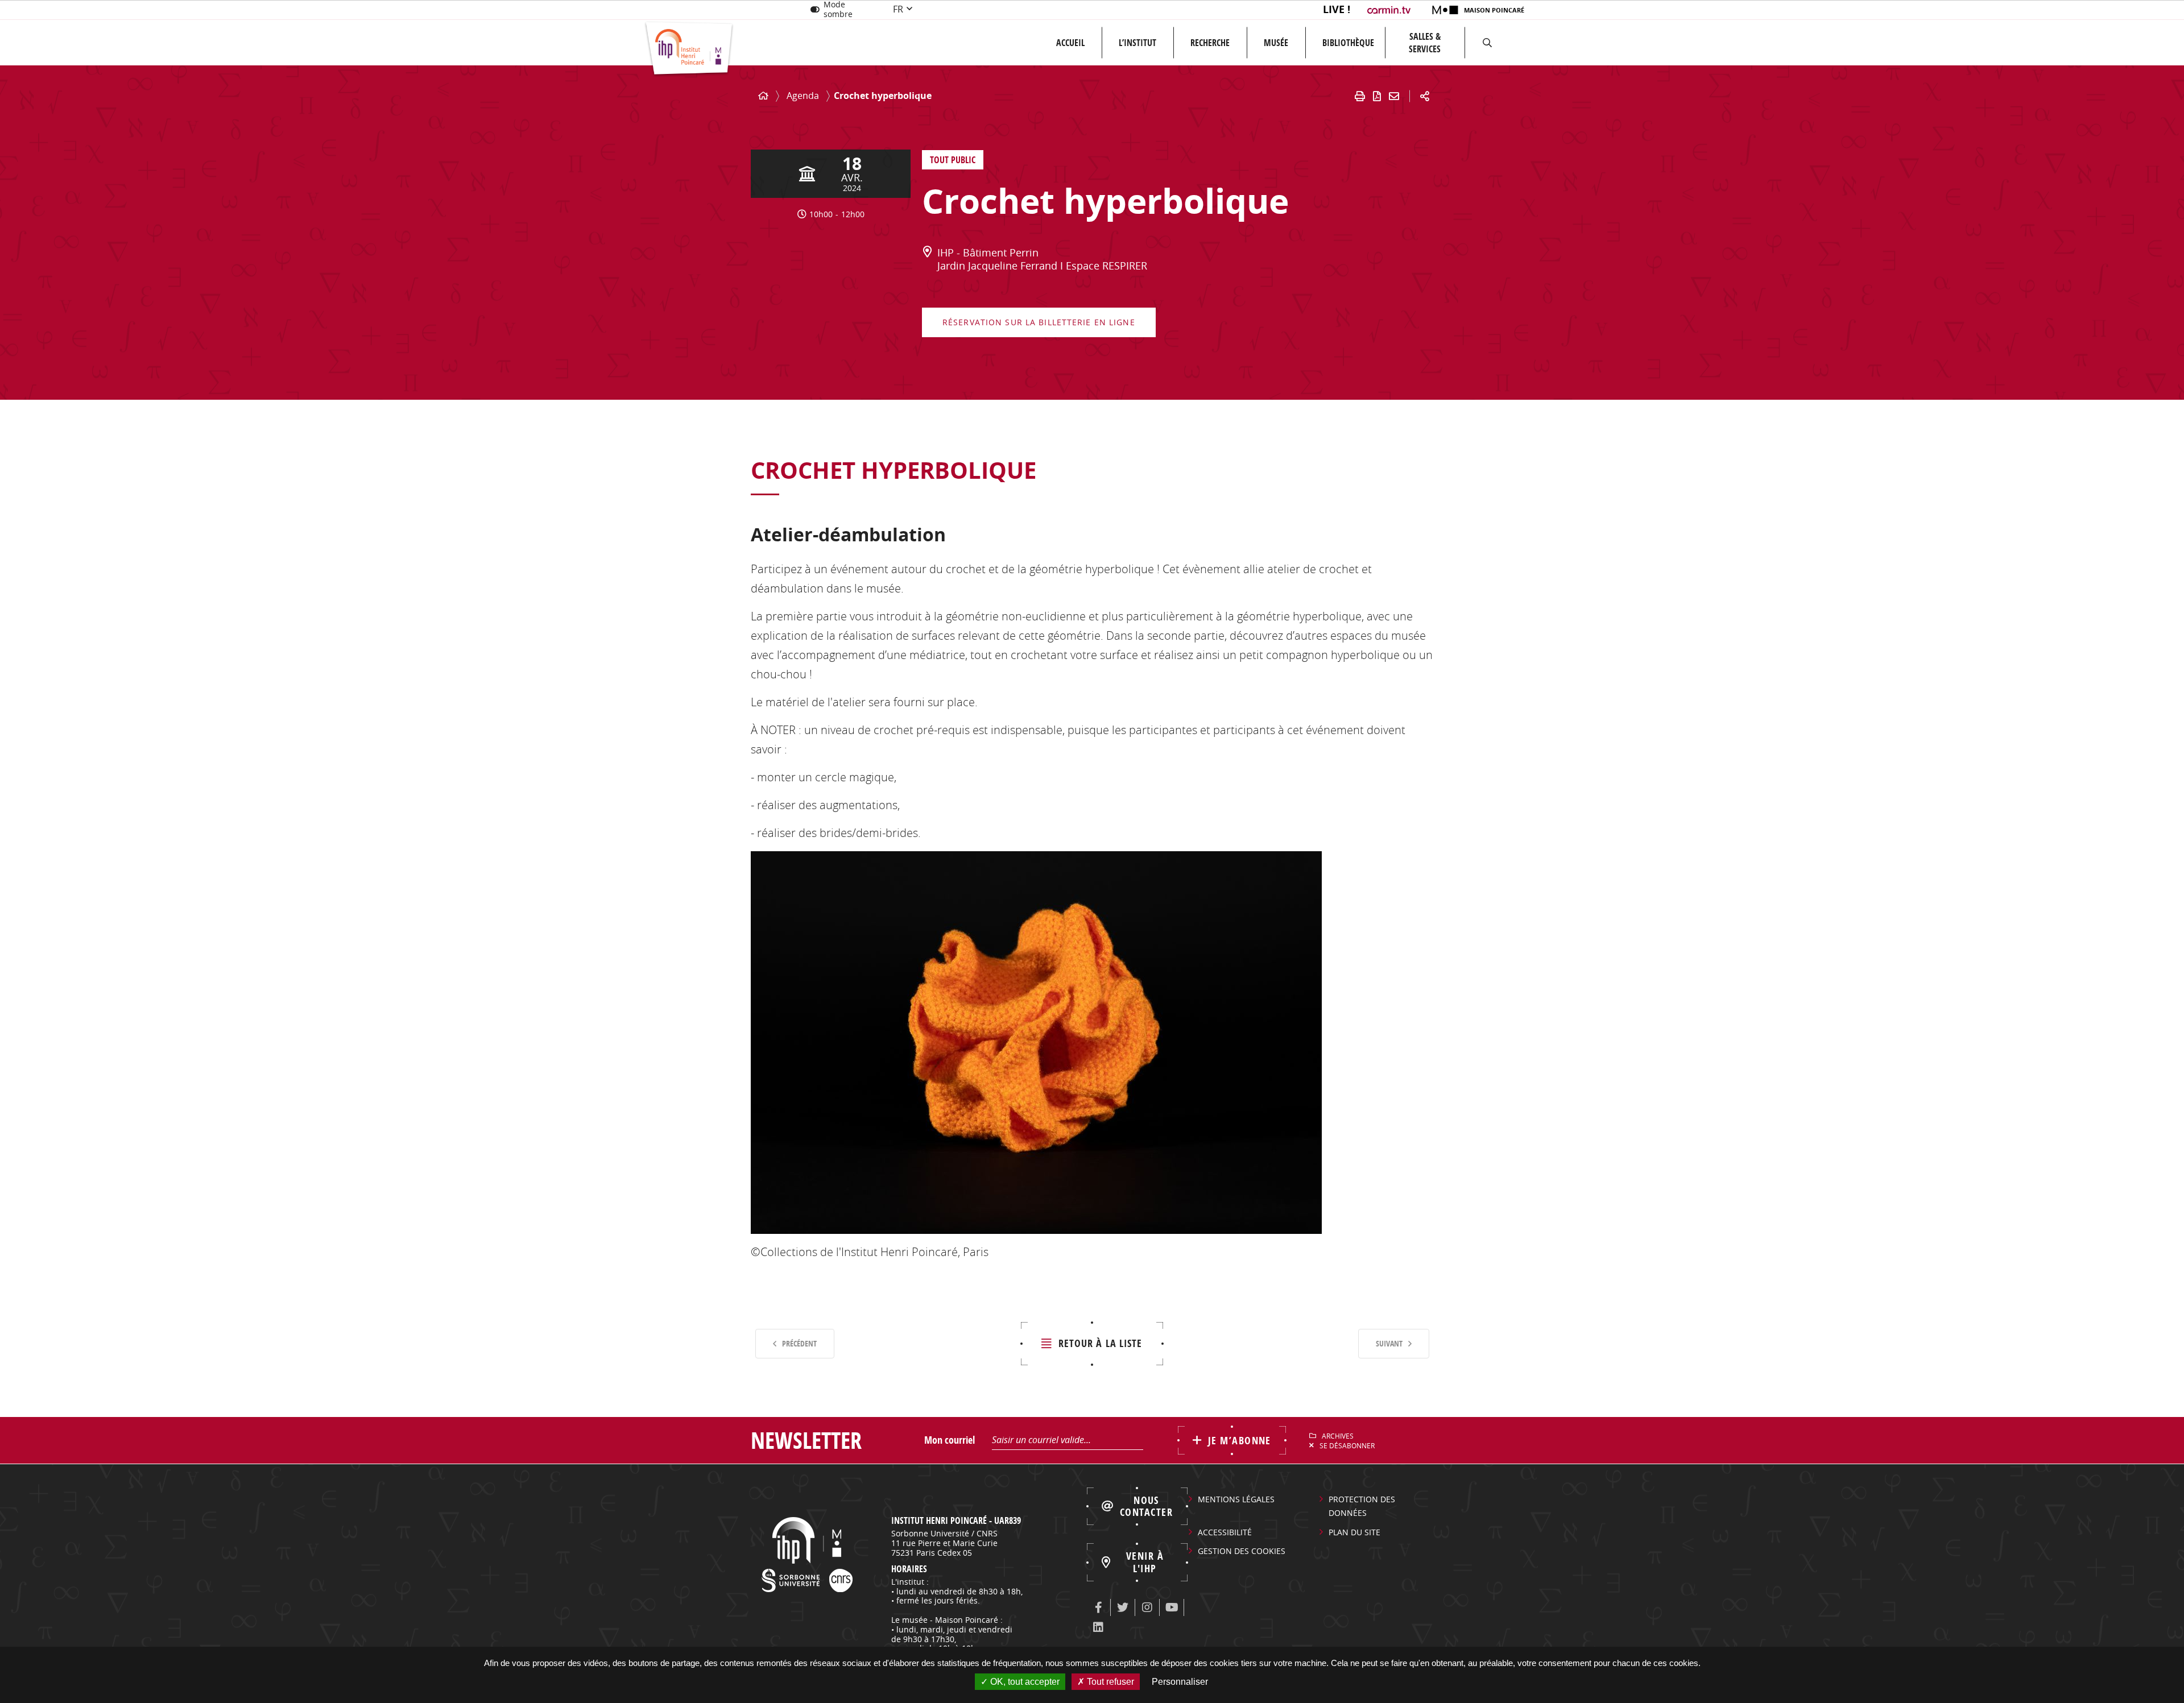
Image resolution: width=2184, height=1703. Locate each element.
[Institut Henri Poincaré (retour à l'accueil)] (689, 49)
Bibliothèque (1348, 43)
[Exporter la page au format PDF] (1377, 96)
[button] (1487, 43)
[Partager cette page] (1425, 96)
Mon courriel (950, 1440)
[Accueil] (763, 96)
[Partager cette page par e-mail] (1394, 96)
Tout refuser (1109, 1682)
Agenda (803, 96)
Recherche (1210, 43)
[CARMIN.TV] (1390, 10)
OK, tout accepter (1024, 1682)
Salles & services (1425, 43)
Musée (1276, 43)
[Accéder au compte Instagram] (1147, 1607)
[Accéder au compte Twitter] (1123, 1607)
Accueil (1070, 43)
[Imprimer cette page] (1360, 96)
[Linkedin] (1098, 1627)
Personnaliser (1180, 1682)
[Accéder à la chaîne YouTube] (1172, 1607)
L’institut (1137, 43)
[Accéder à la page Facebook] (1098, 1607)
